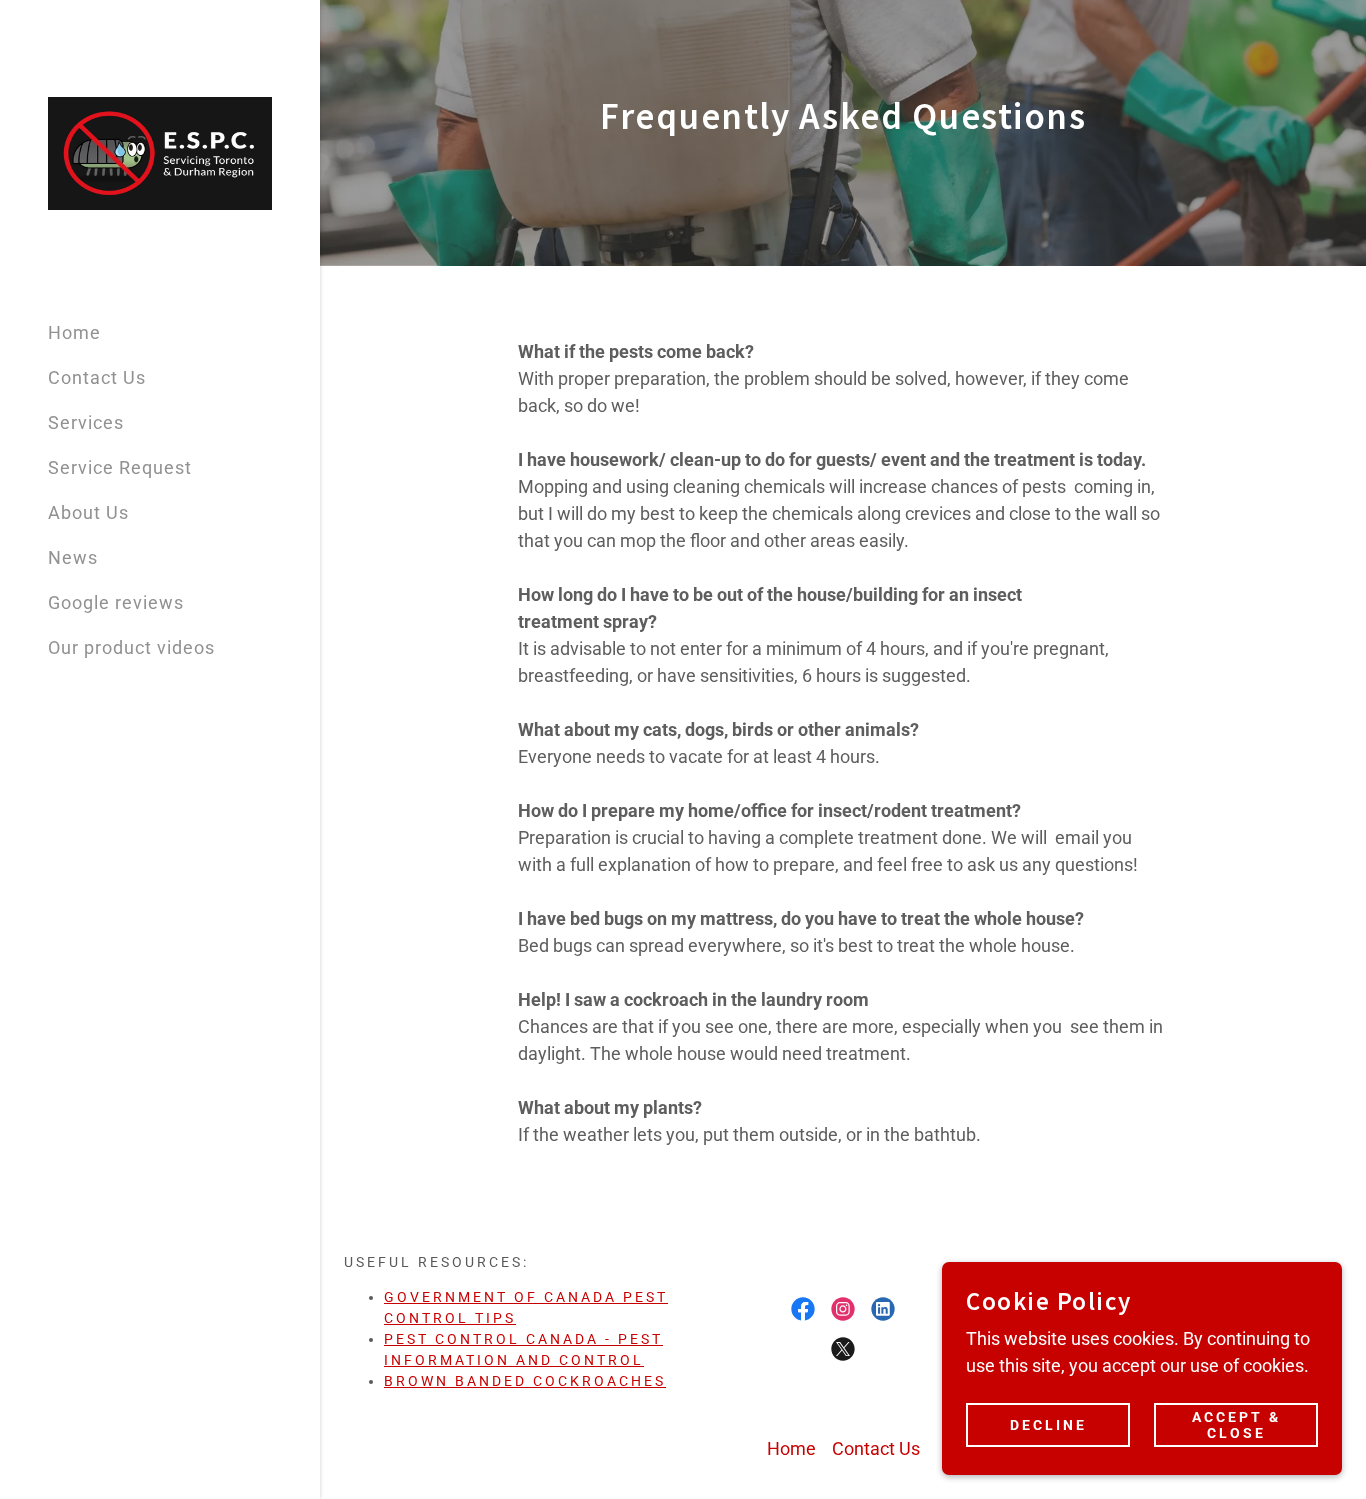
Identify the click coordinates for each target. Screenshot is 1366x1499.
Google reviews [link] (116, 602)
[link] (160, 151)
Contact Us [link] (97, 377)
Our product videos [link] (131, 647)
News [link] (73, 557)
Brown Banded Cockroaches (525, 1381)
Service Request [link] (120, 467)
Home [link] (74, 332)
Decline (1048, 1425)
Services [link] (86, 422)
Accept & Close (1236, 1425)
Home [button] (791, 1448)
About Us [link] (88, 512)
